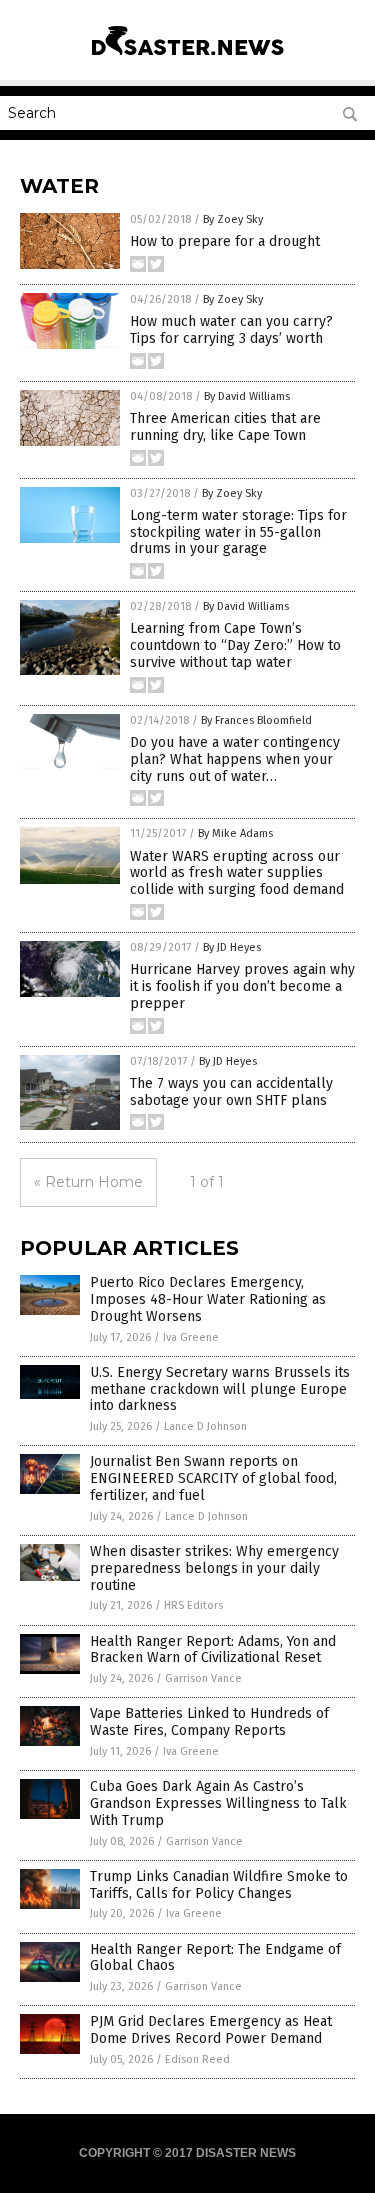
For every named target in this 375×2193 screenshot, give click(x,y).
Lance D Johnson (205, 1426)
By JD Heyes (232, 947)
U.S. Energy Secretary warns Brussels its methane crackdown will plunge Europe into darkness (220, 1389)
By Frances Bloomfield (256, 720)
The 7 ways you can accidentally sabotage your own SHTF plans (231, 1092)
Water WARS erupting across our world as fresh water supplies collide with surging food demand (237, 873)
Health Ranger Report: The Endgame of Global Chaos (215, 1958)
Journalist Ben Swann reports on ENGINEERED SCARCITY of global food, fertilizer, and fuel (213, 1478)
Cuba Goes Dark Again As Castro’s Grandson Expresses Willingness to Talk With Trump (218, 1803)
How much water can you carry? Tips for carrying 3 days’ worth (231, 330)
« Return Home (88, 1182)
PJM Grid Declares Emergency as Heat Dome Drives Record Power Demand (211, 2030)
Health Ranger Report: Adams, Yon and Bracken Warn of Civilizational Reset (213, 1650)
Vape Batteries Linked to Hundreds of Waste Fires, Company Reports (209, 1722)
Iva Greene (191, 1337)
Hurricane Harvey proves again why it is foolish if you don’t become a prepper (242, 986)
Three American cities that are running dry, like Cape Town (225, 427)
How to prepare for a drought (225, 241)
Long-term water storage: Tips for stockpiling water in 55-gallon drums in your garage (238, 532)
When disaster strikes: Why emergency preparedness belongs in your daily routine (214, 1568)
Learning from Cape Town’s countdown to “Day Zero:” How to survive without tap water (235, 645)
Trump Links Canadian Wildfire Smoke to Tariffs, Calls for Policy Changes (219, 1885)
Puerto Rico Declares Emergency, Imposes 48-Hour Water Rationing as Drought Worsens (208, 1299)
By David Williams (247, 396)
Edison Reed (197, 2059)
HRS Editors (193, 1605)
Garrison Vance (203, 1678)
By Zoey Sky (233, 219)
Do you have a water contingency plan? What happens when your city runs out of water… (235, 759)
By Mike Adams (235, 833)
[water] (188, 59)
